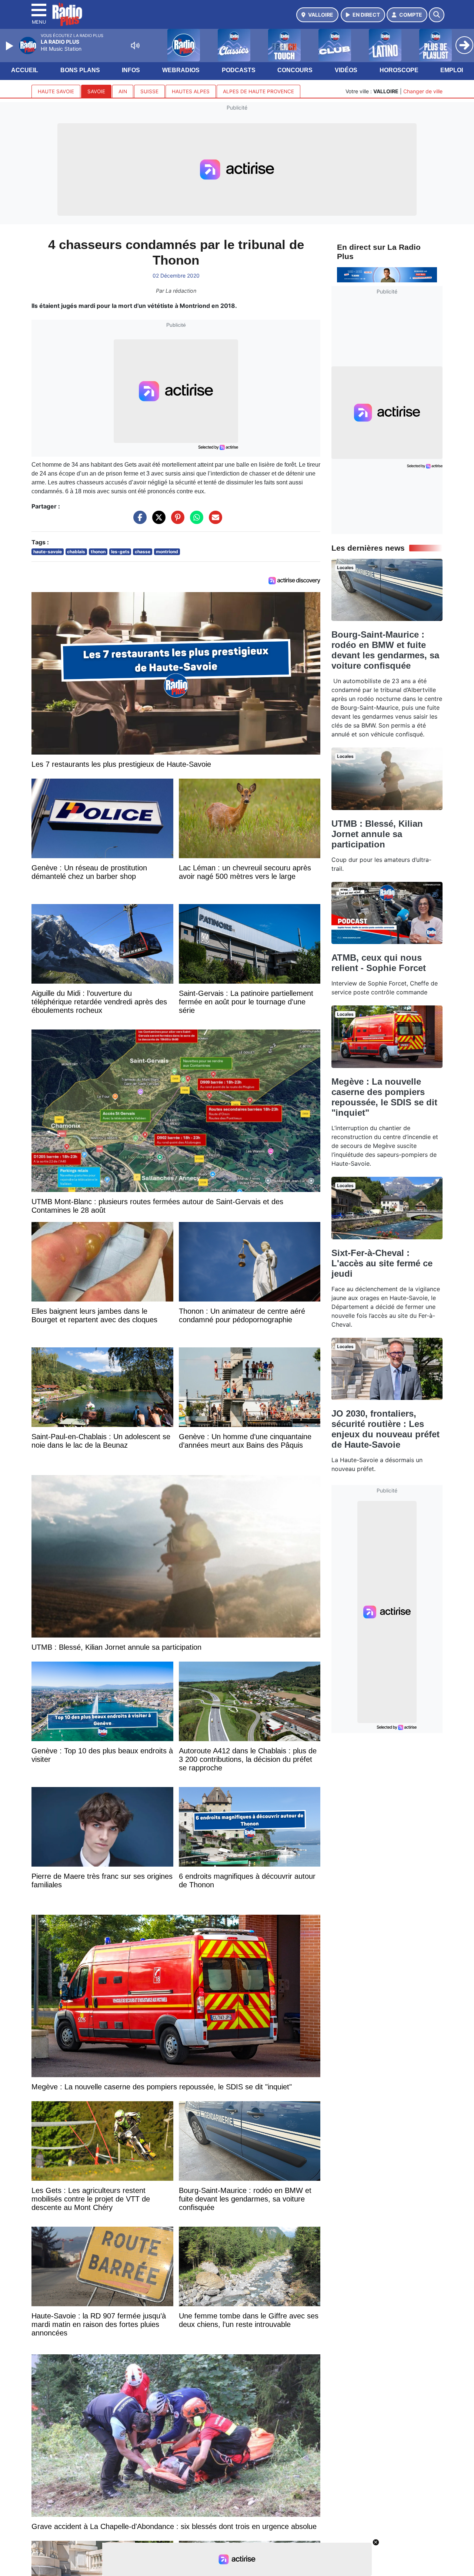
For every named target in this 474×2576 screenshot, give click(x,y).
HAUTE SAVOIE (56, 91)
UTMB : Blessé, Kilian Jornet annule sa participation (377, 834)
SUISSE (149, 91)
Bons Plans (80, 70)
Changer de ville (423, 91)
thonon (98, 552)
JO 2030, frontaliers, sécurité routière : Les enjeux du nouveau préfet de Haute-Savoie (385, 1429)
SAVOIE (96, 91)
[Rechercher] (437, 15)
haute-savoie (48, 552)
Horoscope (399, 70)
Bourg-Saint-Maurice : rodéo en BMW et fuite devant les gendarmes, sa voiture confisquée (385, 650)
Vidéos (346, 70)
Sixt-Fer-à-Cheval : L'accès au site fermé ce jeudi (382, 1263)
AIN (123, 91)
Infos (131, 70)
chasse (143, 552)
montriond (167, 552)
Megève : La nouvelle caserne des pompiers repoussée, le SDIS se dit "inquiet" (384, 1097)
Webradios (181, 70)
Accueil (25, 70)
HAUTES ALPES (191, 91)
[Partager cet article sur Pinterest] (176, 521)
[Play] (10, 46)
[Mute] (135, 46)
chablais (76, 552)
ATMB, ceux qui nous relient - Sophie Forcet (379, 963)
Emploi (452, 70)
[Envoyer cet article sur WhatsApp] (195, 521)
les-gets (120, 552)
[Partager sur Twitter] (157, 521)
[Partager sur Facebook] (138, 521)
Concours (295, 70)
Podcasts (239, 70)
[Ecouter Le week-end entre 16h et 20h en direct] (387, 274)
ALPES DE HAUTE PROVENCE (258, 91)
